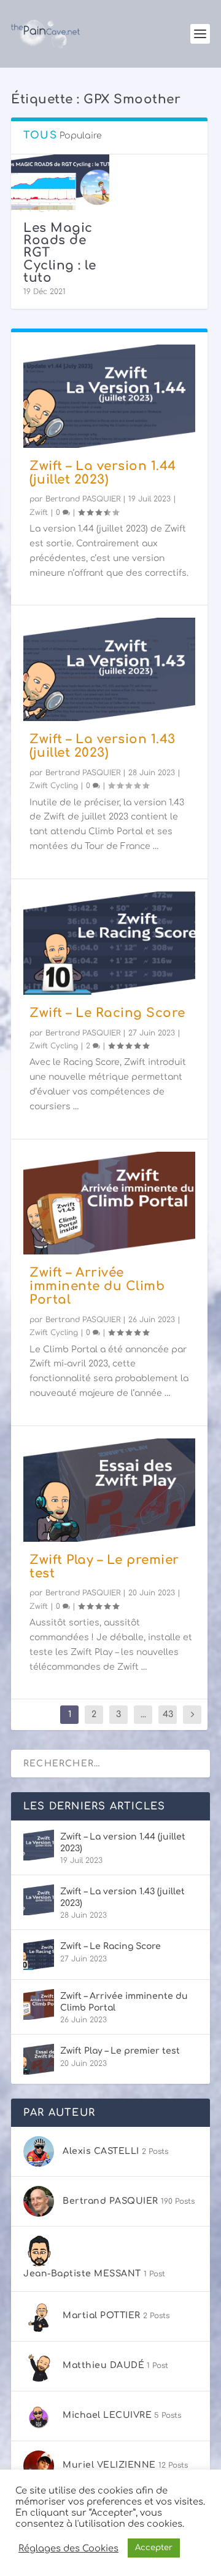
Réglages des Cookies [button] (68, 2548)
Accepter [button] (154, 2548)
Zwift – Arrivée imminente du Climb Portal (97, 1286)
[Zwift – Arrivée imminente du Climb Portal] (109, 1203)
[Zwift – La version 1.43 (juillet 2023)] (109, 669)
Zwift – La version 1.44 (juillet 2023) (103, 473)
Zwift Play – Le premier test (104, 1567)
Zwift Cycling (54, 786)
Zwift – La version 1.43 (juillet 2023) (103, 746)
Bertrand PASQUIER (83, 499)
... (143, 1714)
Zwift (39, 512)
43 (168, 1714)
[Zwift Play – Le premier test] (109, 1490)
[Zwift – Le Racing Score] (109, 943)
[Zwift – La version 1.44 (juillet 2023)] (109, 396)
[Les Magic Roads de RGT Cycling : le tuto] (60, 184)
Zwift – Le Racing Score (107, 1013)
